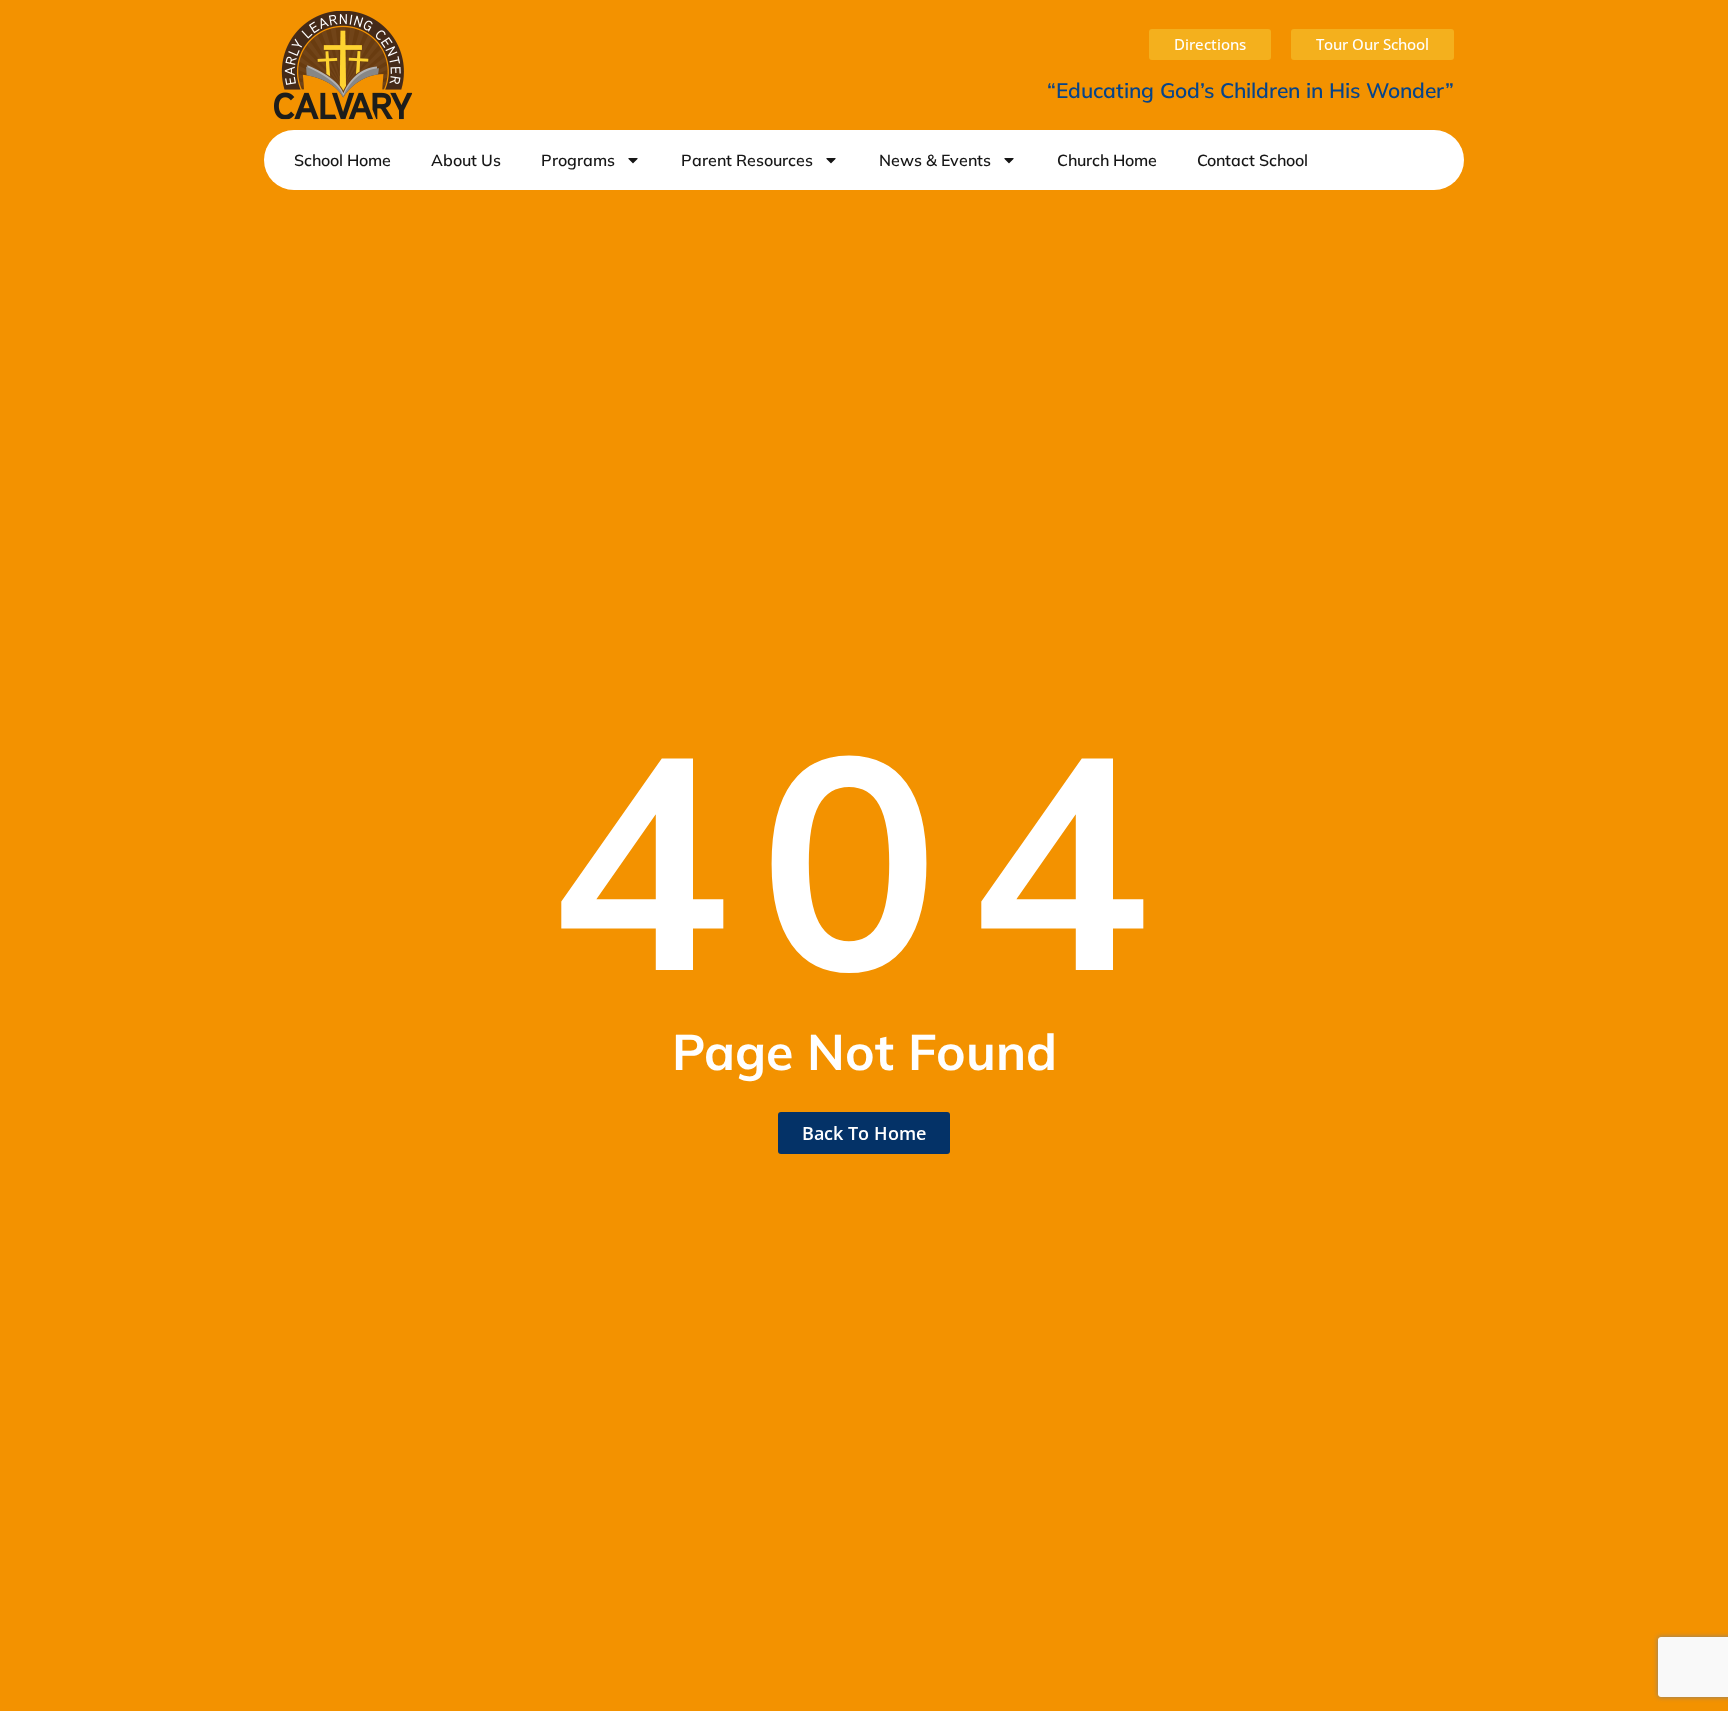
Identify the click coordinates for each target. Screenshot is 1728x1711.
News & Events (935, 160)
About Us (466, 160)
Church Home (1107, 160)
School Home (342, 160)
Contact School (1252, 160)
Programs (578, 160)
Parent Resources (747, 160)
